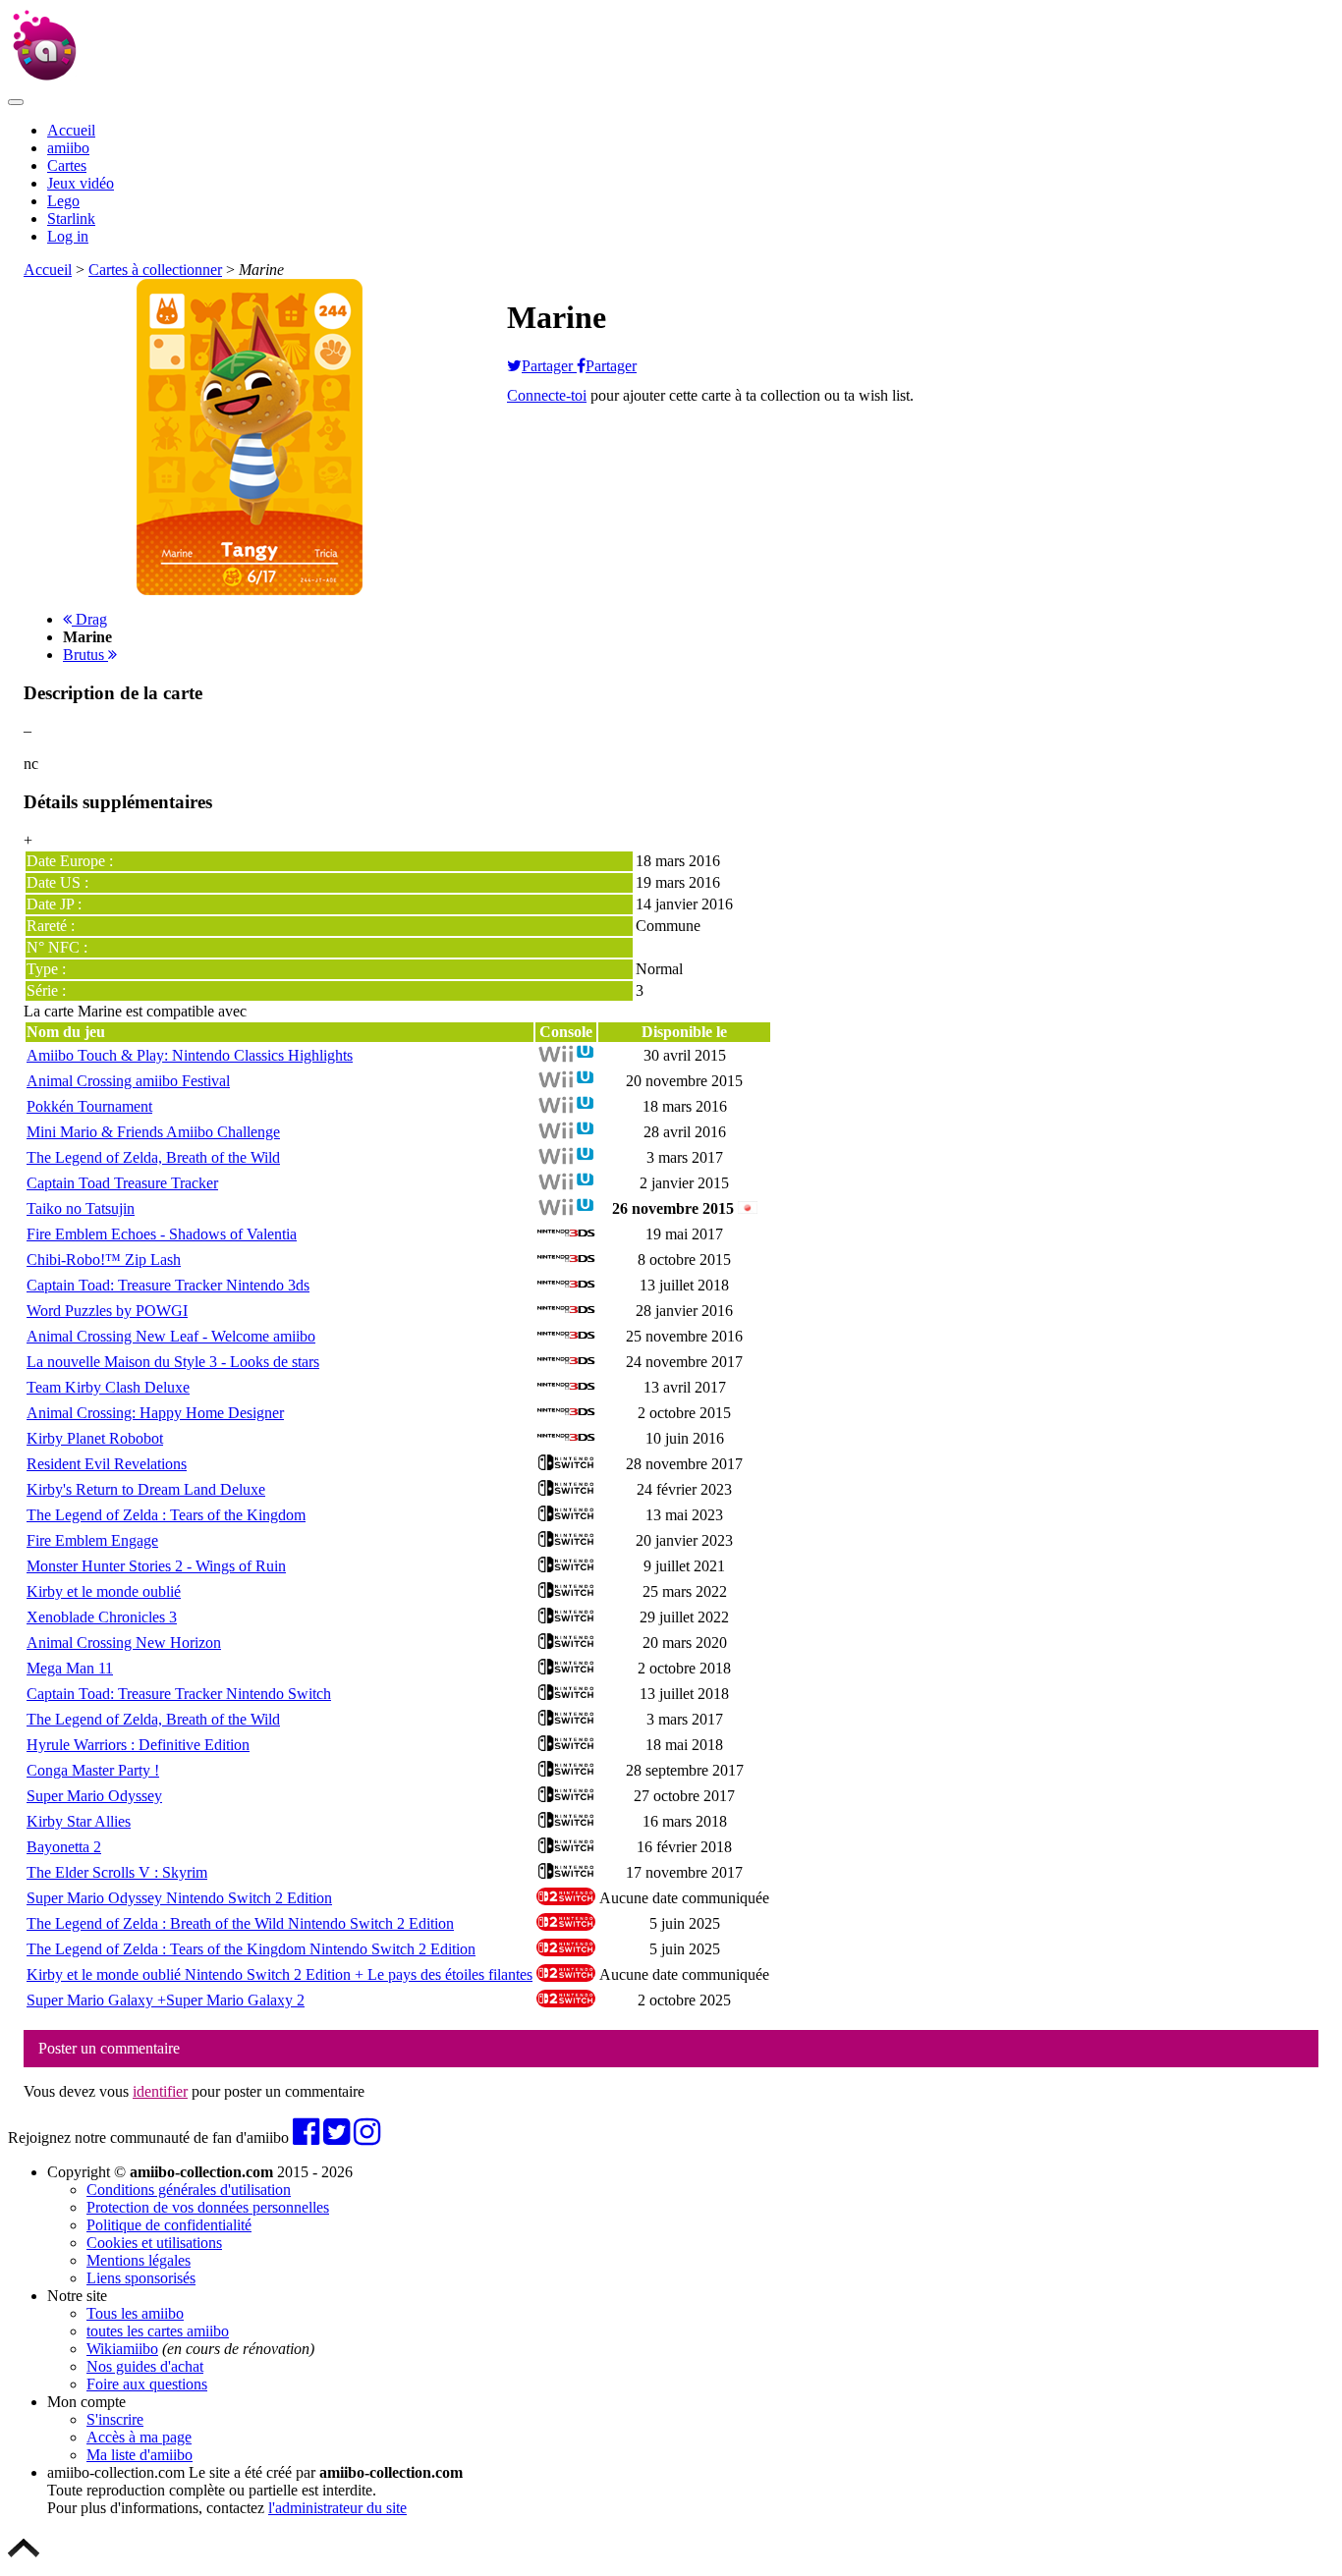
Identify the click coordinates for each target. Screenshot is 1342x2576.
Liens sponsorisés (141, 2278)
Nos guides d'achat (145, 2366)
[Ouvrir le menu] (16, 102)
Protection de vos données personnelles (208, 2207)
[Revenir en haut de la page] (24, 2559)
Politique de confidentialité (169, 2225)
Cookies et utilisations (154, 2243)
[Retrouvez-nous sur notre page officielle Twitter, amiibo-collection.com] (336, 2138)
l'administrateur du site (337, 2508)
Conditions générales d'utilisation (189, 2190)
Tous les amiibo (135, 2313)
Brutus (85, 655)
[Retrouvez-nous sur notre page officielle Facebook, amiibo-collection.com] (306, 2138)
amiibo (68, 148)
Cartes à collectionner (155, 270)
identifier (160, 2091)
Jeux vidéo (81, 183)
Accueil (71, 130)
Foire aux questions (147, 2384)
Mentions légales (139, 2260)
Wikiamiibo (122, 2349)
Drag (89, 619)
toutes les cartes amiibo (158, 2331)
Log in (68, 236)
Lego (63, 201)
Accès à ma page (139, 2437)
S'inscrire (115, 2419)
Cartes (67, 165)
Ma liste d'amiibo (140, 2455)
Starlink (71, 219)
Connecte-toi (547, 395)
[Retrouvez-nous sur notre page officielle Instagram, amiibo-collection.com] (367, 2138)
